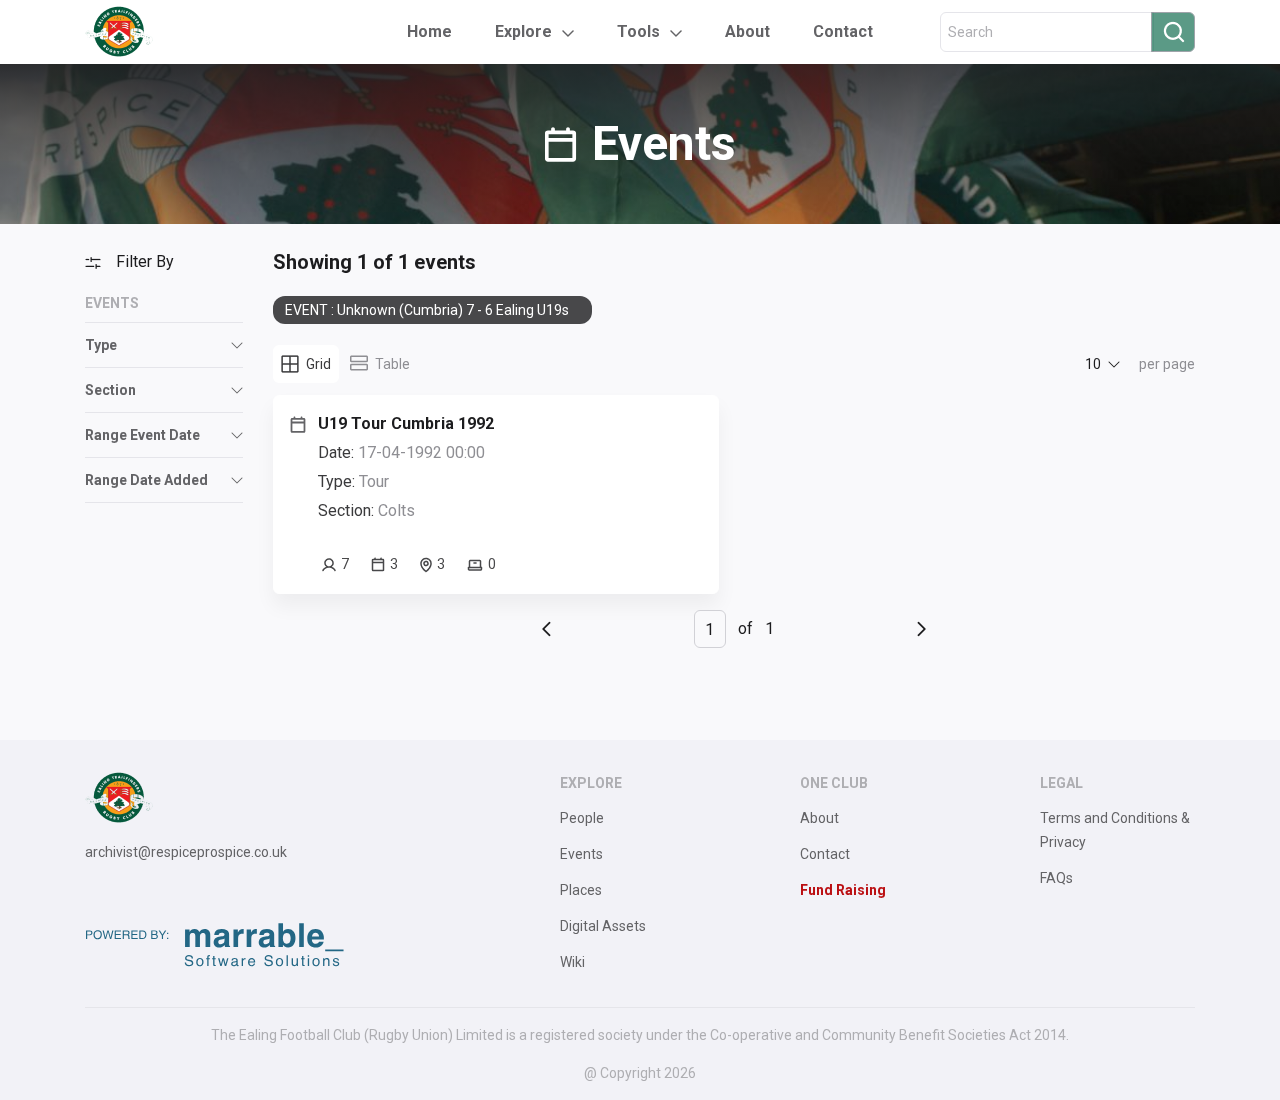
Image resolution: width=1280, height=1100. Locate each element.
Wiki (572, 962)
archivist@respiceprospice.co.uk (186, 852)
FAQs (1056, 878)
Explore (523, 31)
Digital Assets (603, 926)
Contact (843, 31)
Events (581, 854)
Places (581, 890)
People (582, 818)
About (747, 31)
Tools (638, 31)
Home (429, 31)
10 (1093, 364)
